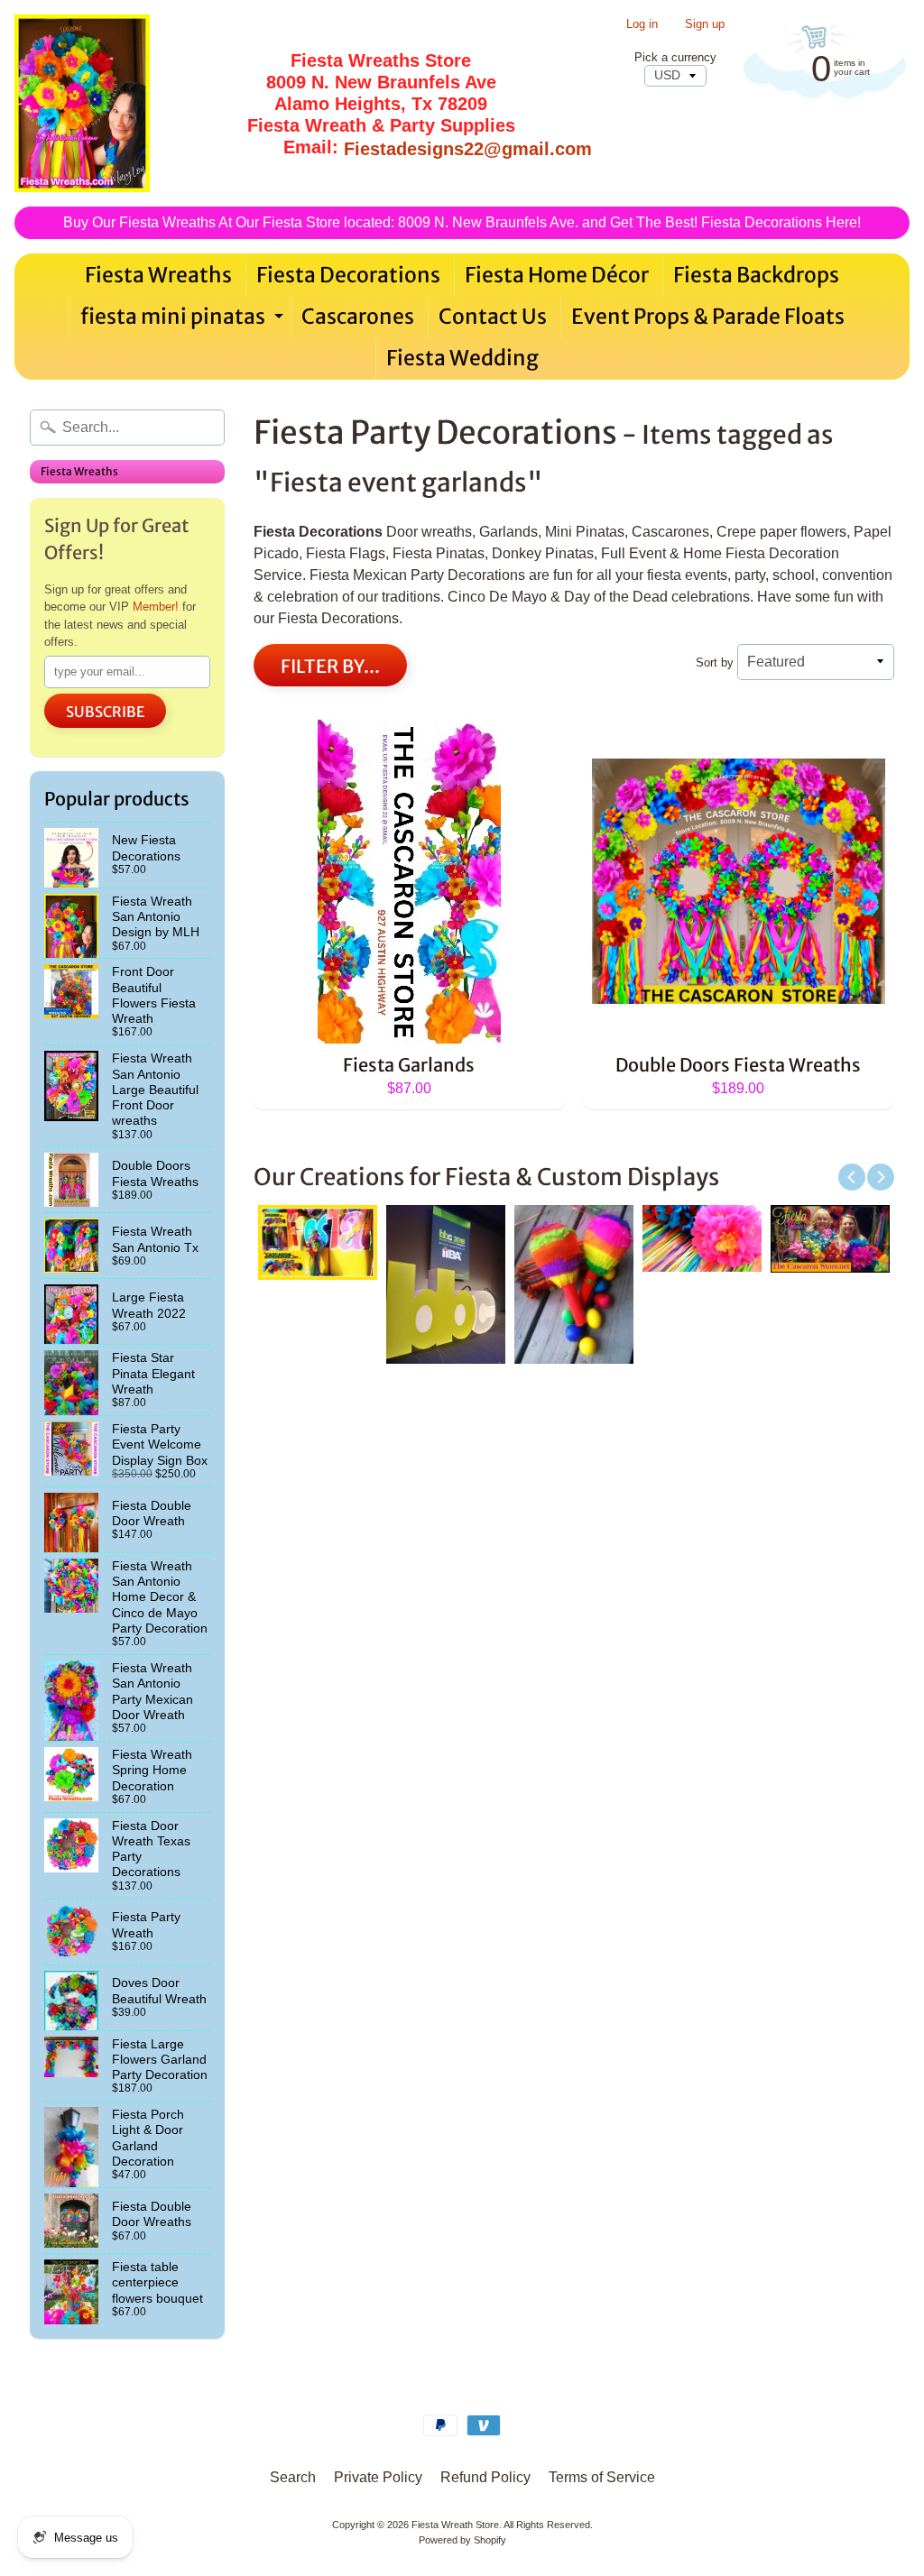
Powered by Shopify (462, 2540)
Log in (642, 25)
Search (293, 2477)
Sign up (705, 25)
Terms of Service (602, 2477)
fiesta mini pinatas (184, 320)
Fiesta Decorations (348, 275)
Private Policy (378, 2477)
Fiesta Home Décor (557, 275)
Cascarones (358, 316)
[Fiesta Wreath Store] (82, 103)
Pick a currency (675, 57)
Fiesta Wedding (462, 358)
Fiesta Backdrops (756, 275)
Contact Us (493, 316)
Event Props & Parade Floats (708, 316)
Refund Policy (485, 2477)
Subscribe (105, 712)
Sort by (715, 662)
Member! (156, 607)
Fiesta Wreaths (158, 275)
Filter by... (330, 666)
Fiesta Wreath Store (455, 2525)
